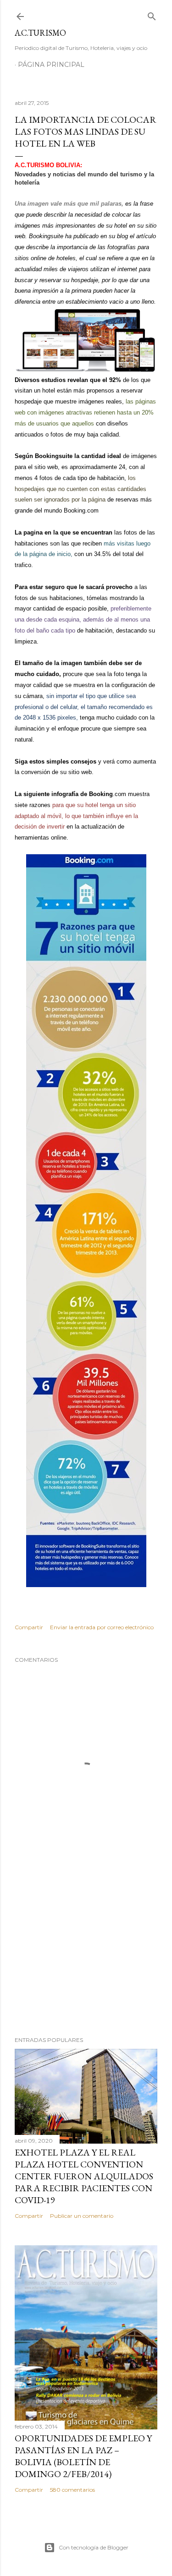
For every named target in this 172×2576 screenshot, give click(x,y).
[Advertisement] (86, 1956)
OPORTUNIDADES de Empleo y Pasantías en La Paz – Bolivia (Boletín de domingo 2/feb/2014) (83, 2456)
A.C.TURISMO (40, 33)
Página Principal (51, 65)
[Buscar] (152, 14)
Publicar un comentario (82, 2216)
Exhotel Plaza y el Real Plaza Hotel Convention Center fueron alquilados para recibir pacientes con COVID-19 (84, 2176)
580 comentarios (72, 2490)
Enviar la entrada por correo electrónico (102, 1627)
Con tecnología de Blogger (94, 2547)
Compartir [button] (29, 1627)
